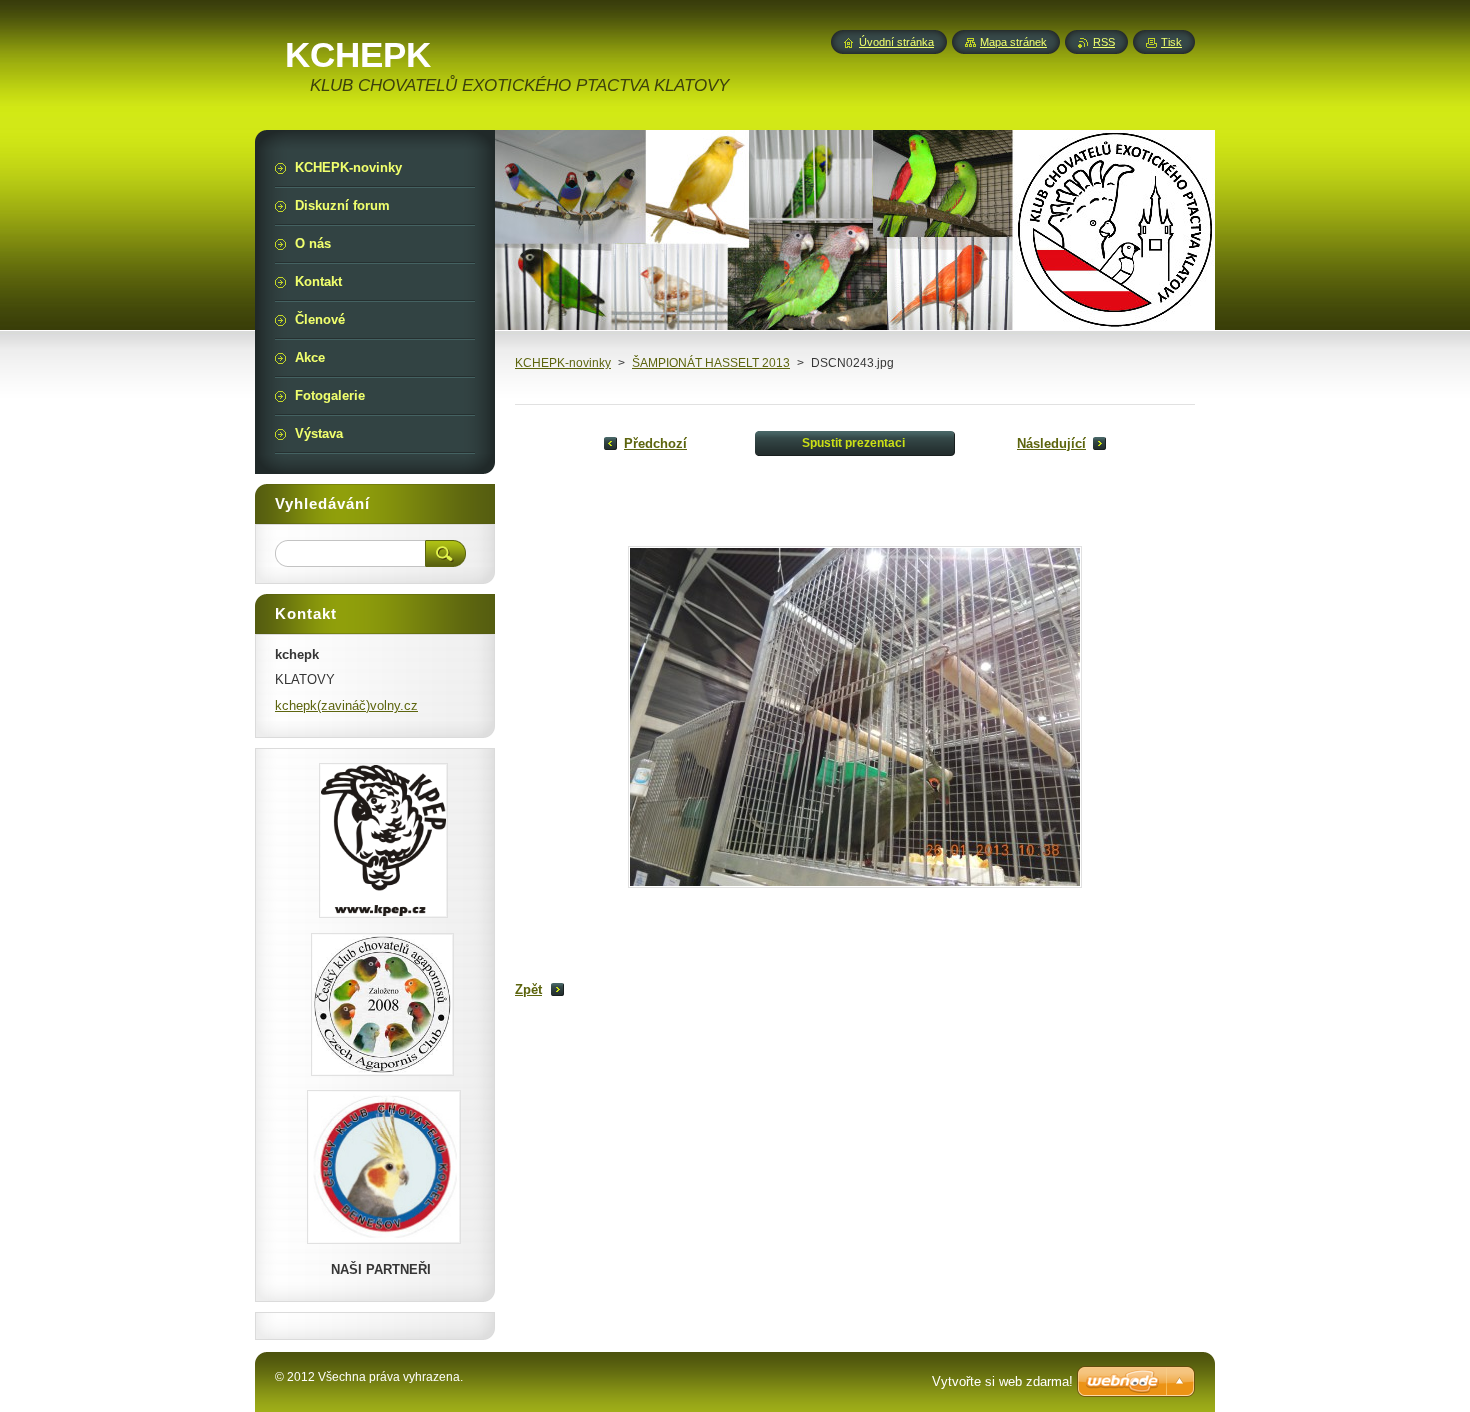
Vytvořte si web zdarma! (1002, 1381)
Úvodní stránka (896, 42)
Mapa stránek (1013, 42)
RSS (1104, 42)
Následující (1051, 443)
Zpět (528, 989)
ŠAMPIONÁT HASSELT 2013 (711, 363)
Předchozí (655, 443)
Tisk (1171, 42)
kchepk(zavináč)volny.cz (346, 705)
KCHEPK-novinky (563, 363)
